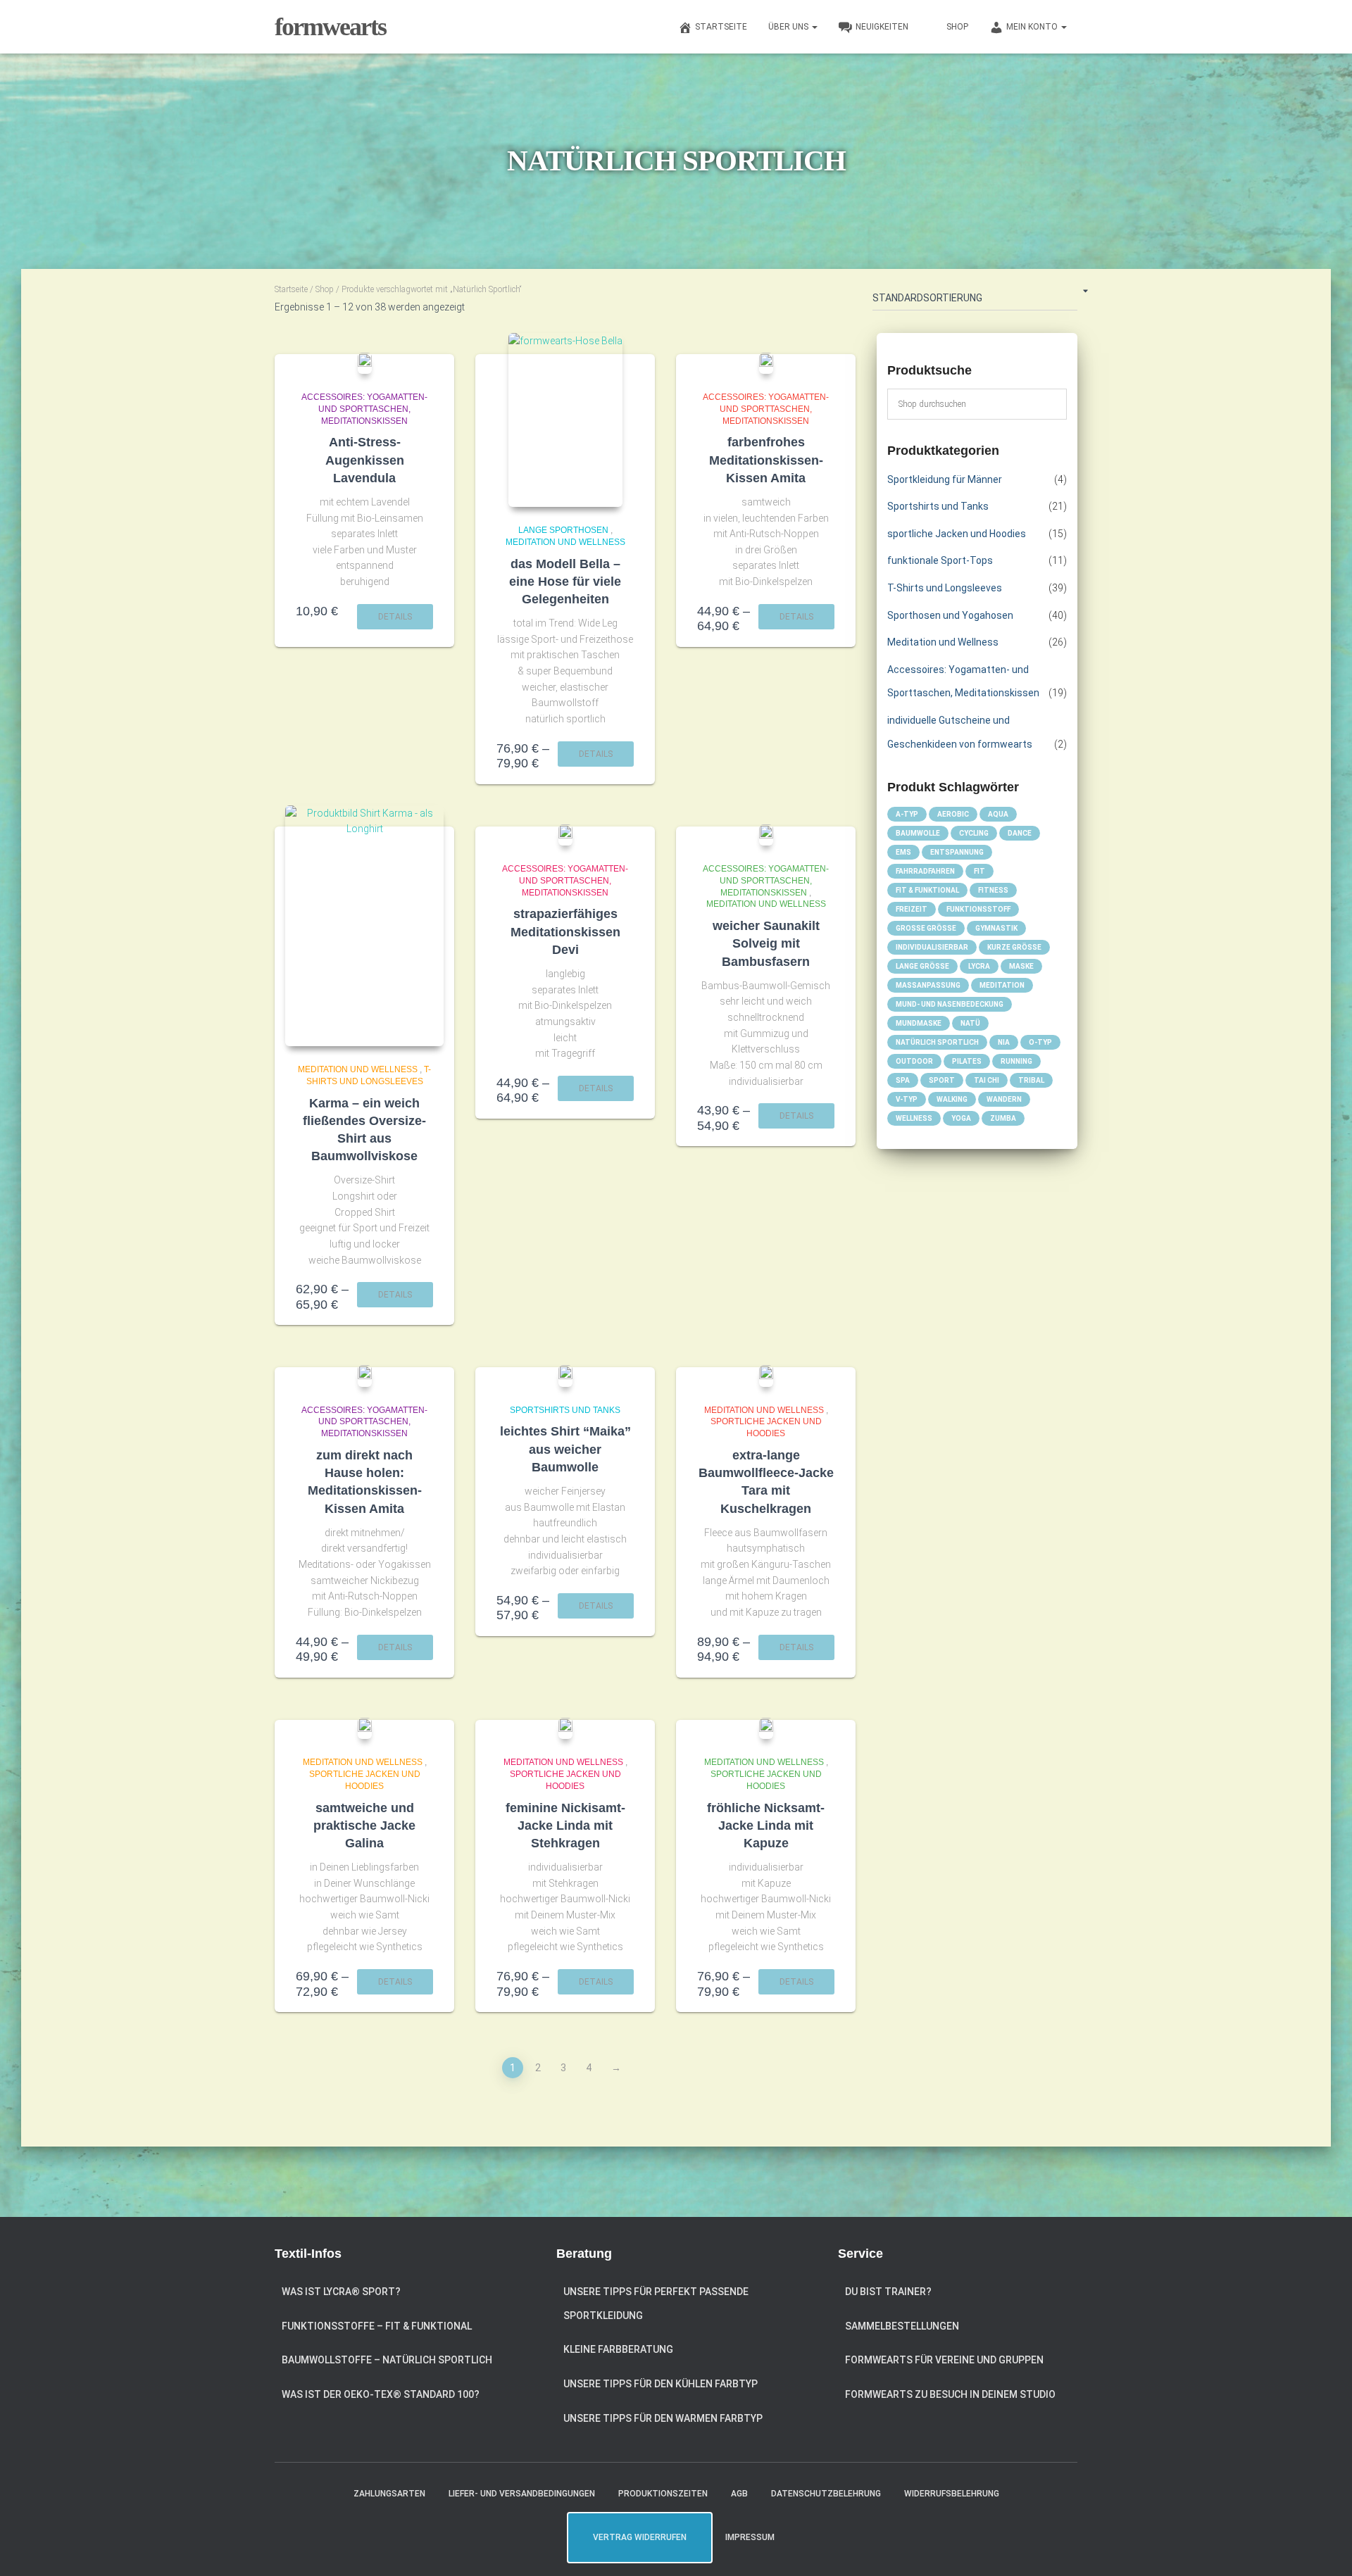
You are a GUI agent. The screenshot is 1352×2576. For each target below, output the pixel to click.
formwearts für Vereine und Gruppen (944, 2360)
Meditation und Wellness (565, 542)
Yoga (961, 1118)
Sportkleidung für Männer (945, 479)
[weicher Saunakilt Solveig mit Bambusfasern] (766, 835)
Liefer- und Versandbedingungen (522, 2494)
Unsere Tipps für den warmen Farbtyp (663, 2418)
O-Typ (1040, 1042)
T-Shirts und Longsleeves (945, 588)
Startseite (291, 289)
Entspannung (957, 852)
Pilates (967, 1061)
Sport (942, 1080)
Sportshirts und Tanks (565, 1410)
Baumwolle (918, 833)
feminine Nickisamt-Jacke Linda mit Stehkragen (565, 1826)
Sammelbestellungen (902, 2326)
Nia (1004, 1042)
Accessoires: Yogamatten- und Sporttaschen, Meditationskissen (364, 409)
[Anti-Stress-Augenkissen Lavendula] (365, 363)
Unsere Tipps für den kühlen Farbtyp (661, 2384)
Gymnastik (996, 928)
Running (1016, 1061)
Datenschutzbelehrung (826, 2494)
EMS (903, 852)
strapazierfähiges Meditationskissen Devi (565, 931)
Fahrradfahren (925, 871)
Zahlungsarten (389, 2494)
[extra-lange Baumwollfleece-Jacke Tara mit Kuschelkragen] (766, 1376)
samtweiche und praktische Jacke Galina (364, 1826)
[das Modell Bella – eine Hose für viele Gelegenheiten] (565, 420)
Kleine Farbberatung (618, 2349)
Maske (1021, 966)
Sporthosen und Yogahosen (950, 615)
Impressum (750, 2537)
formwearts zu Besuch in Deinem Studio (950, 2394)
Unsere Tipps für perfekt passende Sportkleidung (656, 2304)
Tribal (1031, 1080)
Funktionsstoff (978, 909)
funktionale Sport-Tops (940, 560)
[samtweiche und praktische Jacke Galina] (365, 1728)
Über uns (789, 27)
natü (970, 1023)
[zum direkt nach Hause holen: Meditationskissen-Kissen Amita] (365, 1376)
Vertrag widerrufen (640, 2537)
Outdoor (914, 1061)
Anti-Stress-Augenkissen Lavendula (365, 460)
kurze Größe (1014, 947)
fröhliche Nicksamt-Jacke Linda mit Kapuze (766, 1826)
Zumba (1003, 1118)
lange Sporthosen (563, 530)
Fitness (993, 890)
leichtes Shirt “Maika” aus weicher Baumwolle (565, 1449)
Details (395, 617)
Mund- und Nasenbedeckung (950, 1004)
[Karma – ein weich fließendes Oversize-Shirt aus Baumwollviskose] (364, 926)
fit (979, 871)
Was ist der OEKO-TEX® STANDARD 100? (381, 2394)
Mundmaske (919, 1023)
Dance (1020, 833)
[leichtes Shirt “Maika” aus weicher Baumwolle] (565, 1376)
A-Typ (907, 814)
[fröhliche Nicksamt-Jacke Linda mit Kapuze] (766, 1728)
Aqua (998, 814)
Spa (903, 1080)
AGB (739, 2494)
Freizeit (912, 909)
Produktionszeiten (663, 2494)
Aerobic (953, 814)
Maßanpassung (928, 985)
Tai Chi (987, 1080)
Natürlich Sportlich (937, 1042)
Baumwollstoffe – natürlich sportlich (387, 2360)
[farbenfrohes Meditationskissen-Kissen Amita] (766, 363)
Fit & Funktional (927, 890)
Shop (325, 289)
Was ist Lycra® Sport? (341, 2292)
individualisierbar (932, 947)
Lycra (979, 966)
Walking (952, 1099)
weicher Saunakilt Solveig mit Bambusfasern (766, 943)
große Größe (926, 928)
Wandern (1004, 1099)
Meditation (1002, 985)
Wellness (914, 1118)
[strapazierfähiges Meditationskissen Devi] (565, 835)
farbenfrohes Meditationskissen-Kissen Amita (766, 460)
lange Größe (922, 966)
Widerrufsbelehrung (952, 2494)
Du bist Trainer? (888, 2292)
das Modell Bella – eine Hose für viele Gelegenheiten (565, 582)
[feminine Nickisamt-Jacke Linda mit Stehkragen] (565, 1728)
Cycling (974, 833)
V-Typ (907, 1099)
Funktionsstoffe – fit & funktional (377, 2326)
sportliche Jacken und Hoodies (957, 534)
